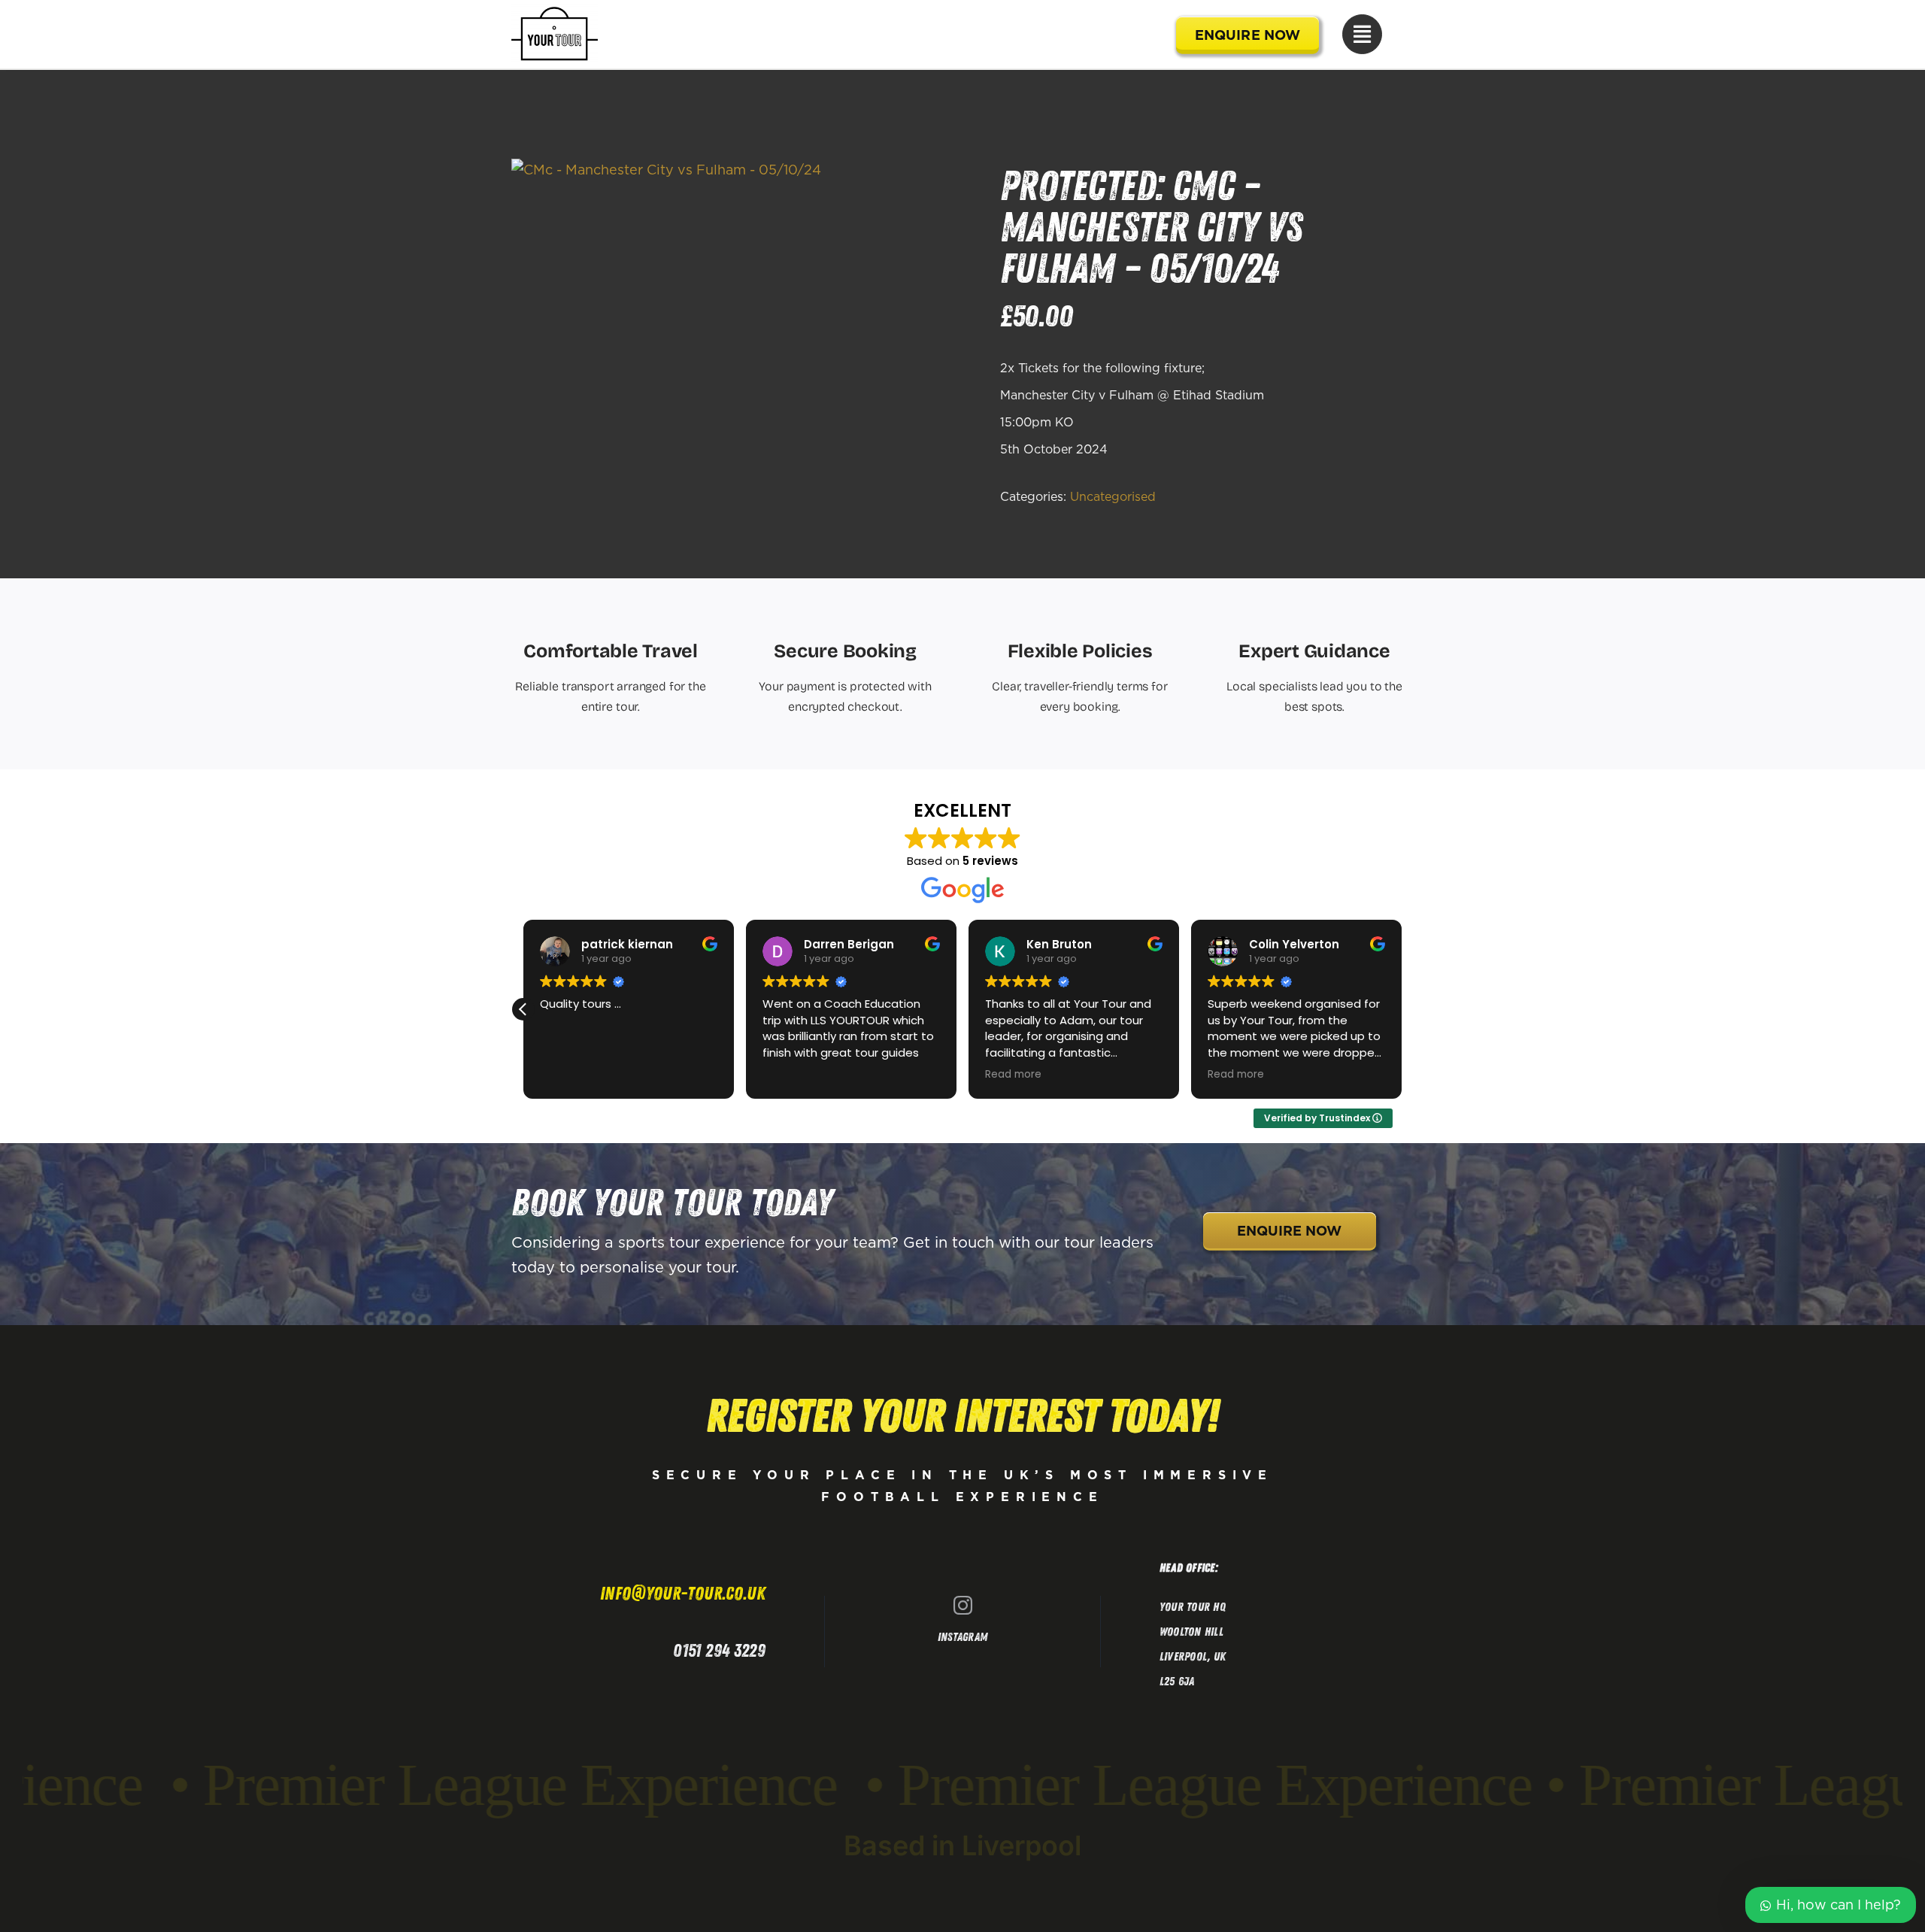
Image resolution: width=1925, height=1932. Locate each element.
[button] (523, 1009)
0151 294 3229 (719, 1651)
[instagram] (963, 1605)
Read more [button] (1013, 1075)
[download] (666, 170)
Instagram (962, 1637)
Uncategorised (1113, 496)
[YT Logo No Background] (555, 11)
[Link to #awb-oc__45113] (1362, 34)
